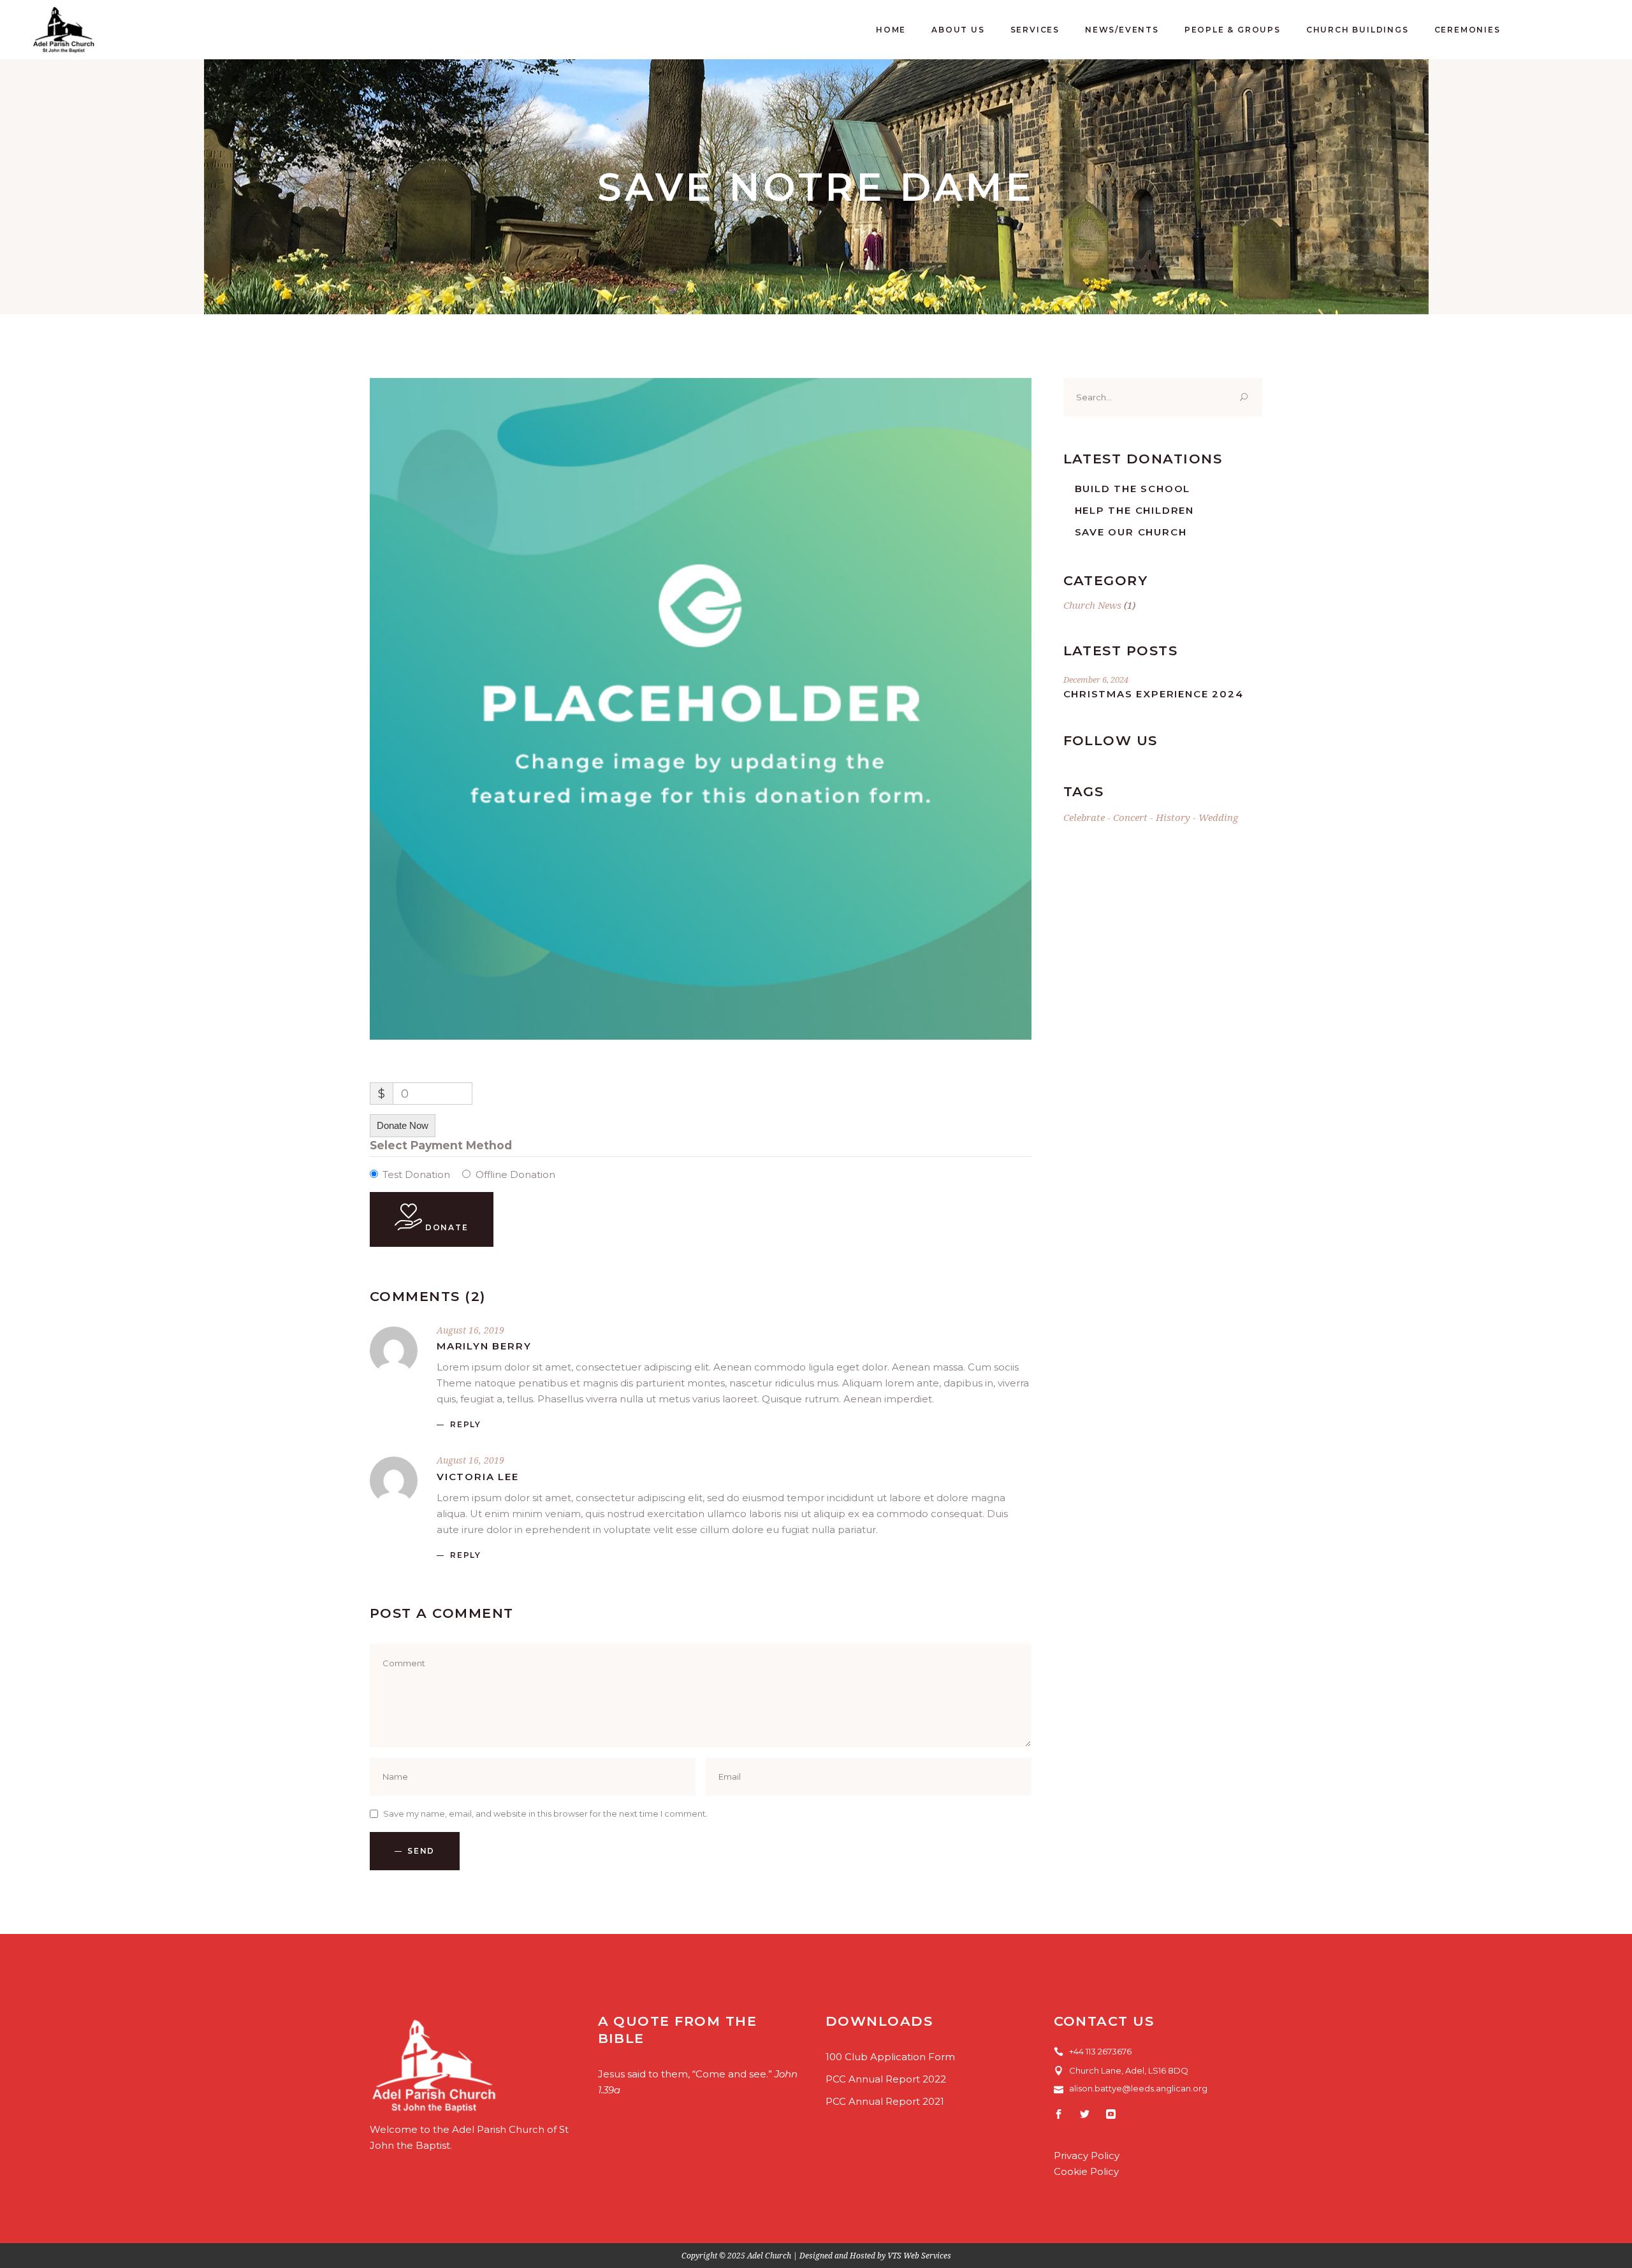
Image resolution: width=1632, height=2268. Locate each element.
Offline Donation (515, 1174)
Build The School (1133, 489)
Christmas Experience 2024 (1154, 694)
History (1173, 817)
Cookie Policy (1086, 2171)
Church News (1092, 605)
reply (466, 1424)
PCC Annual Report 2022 (886, 2079)
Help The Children (1135, 510)
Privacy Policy (1087, 2155)
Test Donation (416, 1174)
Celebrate (1084, 817)
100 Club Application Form (890, 2057)
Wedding (1218, 817)
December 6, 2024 (1096, 680)
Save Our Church (1131, 532)
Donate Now (403, 1125)
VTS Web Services (919, 2256)
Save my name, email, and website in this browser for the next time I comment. (545, 1814)
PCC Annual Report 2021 (885, 2101)
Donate (445, 1227)
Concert (1130, 817)
